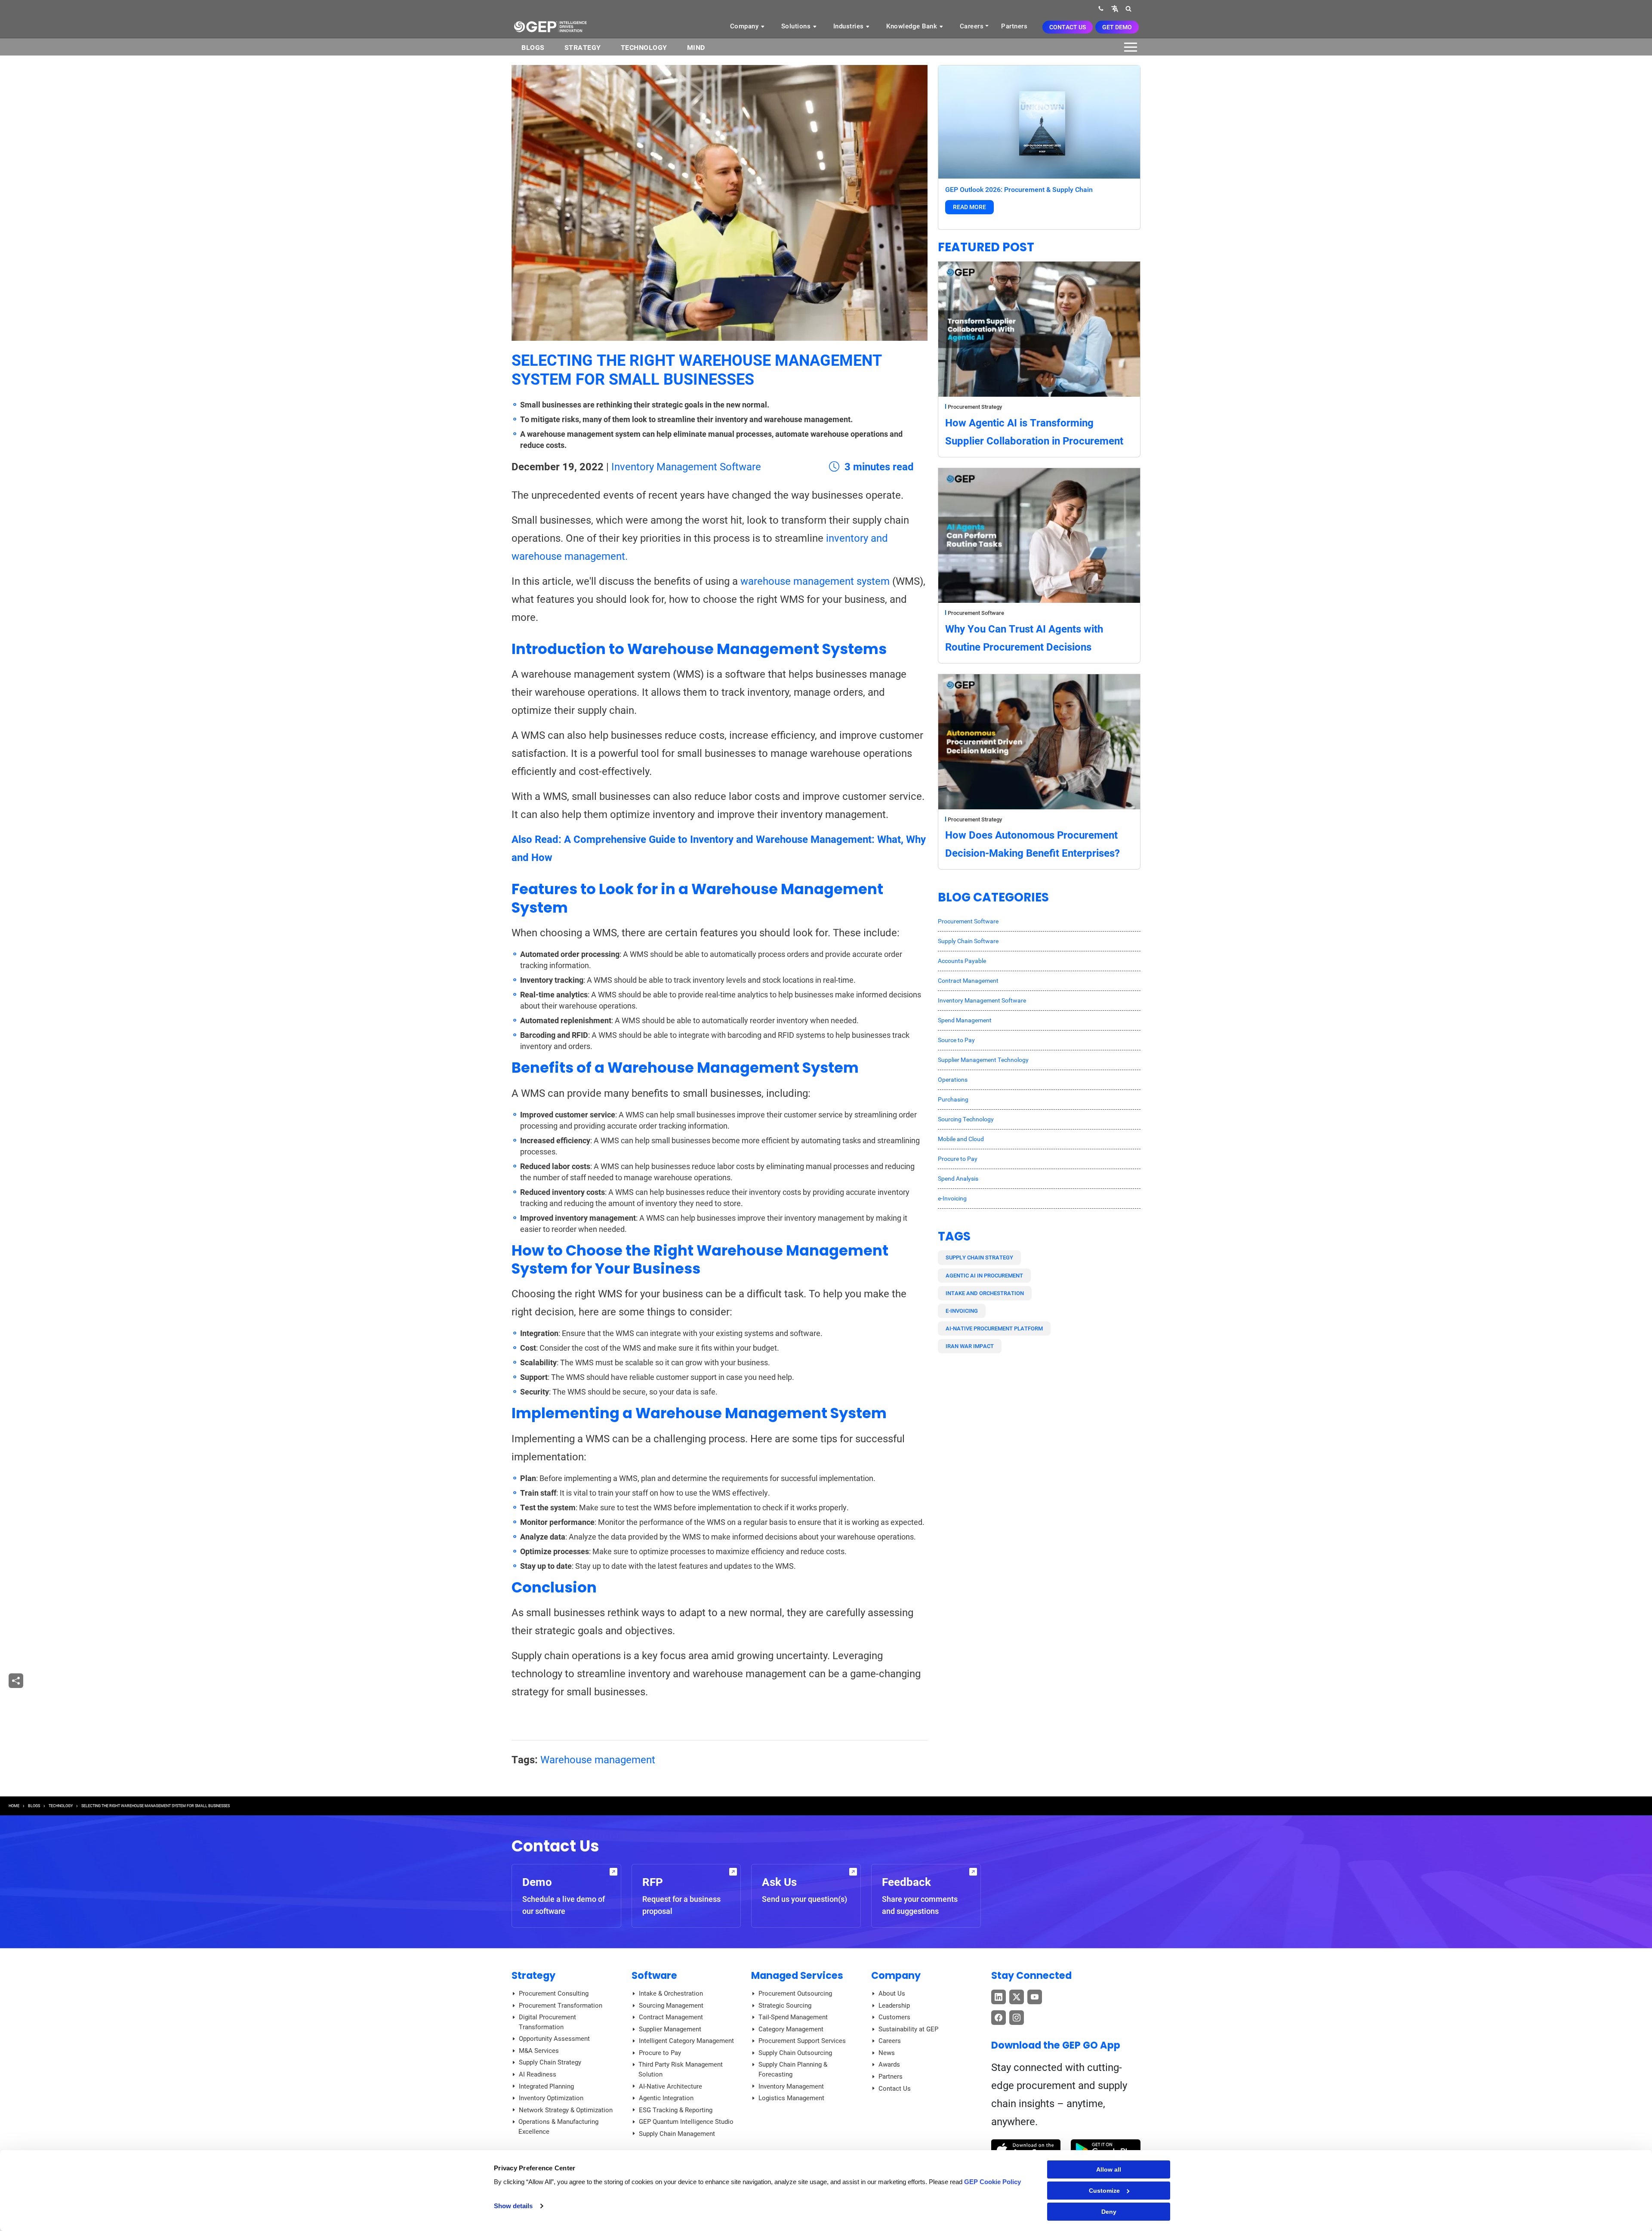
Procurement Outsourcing (795, 1993)
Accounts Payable (962, 961)
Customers (894, 2017)
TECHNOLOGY (61, 1806)
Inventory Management (791, 2086)
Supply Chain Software (968, 941)
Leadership (894, 2006)
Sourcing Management (671, 2006)
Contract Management (968, 981)
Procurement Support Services (802, 2041)
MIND (696, 48)
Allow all (1109, 2169)
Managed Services (797, 1975)
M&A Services (539, 2051)
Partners (1014, 26)
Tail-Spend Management (793, 2017)
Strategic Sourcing (785, 2006)
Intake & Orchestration (671, 1993)
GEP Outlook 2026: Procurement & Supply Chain (1019, 190)
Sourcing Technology (966, 1119)
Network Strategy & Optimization (566, 2110)
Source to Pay (956, 1040)
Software (654, 1975)
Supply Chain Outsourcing (795, 2053)
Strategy (583, 48)
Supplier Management (670, 2029)
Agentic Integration (666, 2098)
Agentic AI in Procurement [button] (984, 1276)
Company (745, 26)
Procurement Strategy (975, 407)
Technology (644, 48)
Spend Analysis (958, 1179)
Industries (850, 26)
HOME (14, 1806)
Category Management (791, 2029)
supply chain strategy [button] (979, 1257)
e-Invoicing (952, 1198)
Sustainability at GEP (908, 2029)
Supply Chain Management (677, 2134)
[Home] (550, 26)
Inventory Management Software (686, 467)
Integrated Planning (546, 2086)
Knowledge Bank (913, 26)
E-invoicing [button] (962, 1311)
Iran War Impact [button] (970, 1346)
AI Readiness (538, 2074)
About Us (892, 1993)
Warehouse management (598, 1760)
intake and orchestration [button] (985, 1293)
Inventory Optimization (551, 2098)
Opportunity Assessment (554, 2039)
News (887, 2053)
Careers (972, 26)
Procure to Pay (958, 1159)
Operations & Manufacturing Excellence (558, 2127)
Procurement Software (976, 613)
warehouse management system (815, 581)
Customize (1104, 2191)
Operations (953, 1080)
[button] (1115, 8)
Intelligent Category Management (686, 2041)
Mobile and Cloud (961, 1139)
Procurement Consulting (554, 1993)
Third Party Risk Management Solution (681, 2069)
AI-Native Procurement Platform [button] (994, 1328)
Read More (969, 207)
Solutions (797, 26)
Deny (1109, 2212)
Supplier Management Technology (983, 1060)
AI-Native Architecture (670, 2086)
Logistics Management (791, 2098)
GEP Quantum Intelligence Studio (686, 2122)
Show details (513, 2206)
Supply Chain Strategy (550, 2062)
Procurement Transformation (561, 2006)
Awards (889, 2064)
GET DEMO (1117, 27)
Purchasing (953, 1099)
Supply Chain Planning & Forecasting (793, 2069)
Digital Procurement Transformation (547, 2022)
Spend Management (965, 1020)
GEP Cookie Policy (992, 2182)
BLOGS (533, 48)
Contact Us (1068, 27)
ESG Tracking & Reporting (676, 2110)
